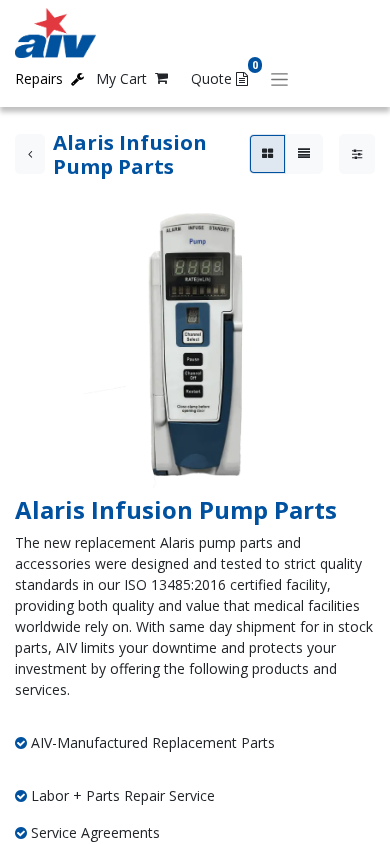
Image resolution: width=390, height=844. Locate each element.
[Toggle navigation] (279, 78)
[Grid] (267, 154)
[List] (304, 154)
